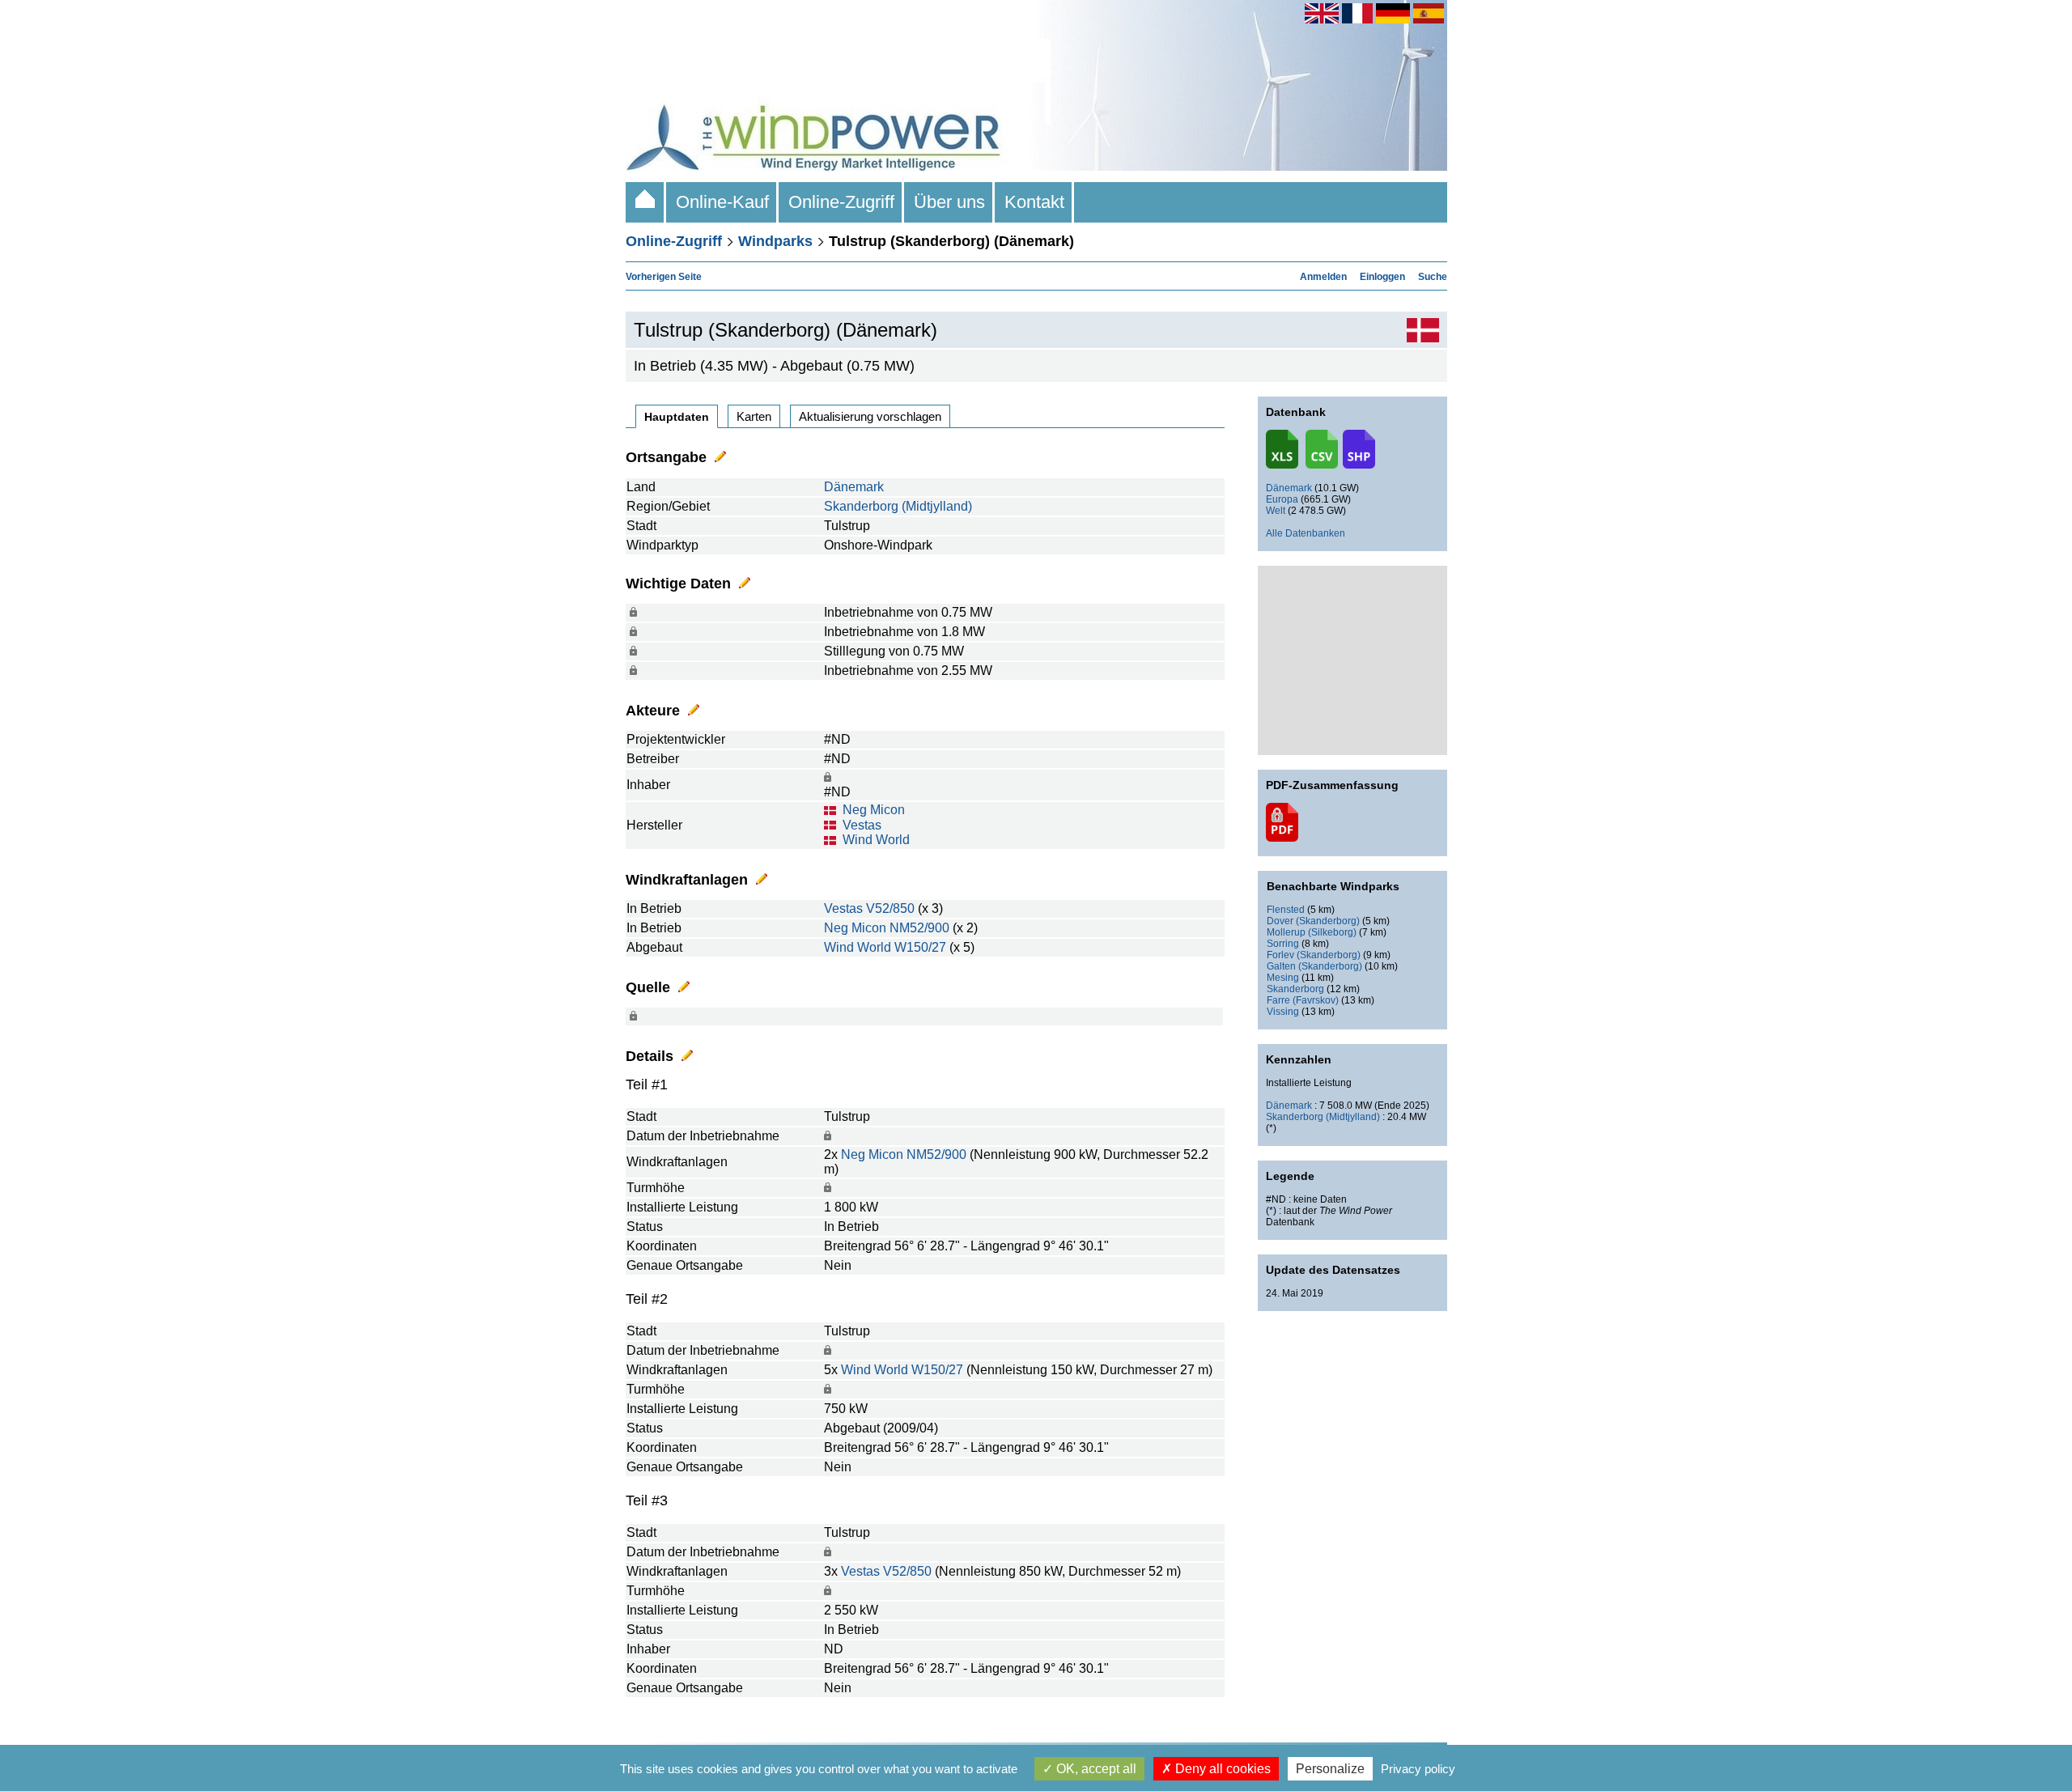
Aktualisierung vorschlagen (870, 416)
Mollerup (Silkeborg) (1312, 932)
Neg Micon (874, 810)
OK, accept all (1095, 1769)
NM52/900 (919, 928)
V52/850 (890, 908)
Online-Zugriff (841, 202)
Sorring (1283, 944)
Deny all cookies (1221, 1769)
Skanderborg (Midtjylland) (898, 506)
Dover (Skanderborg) (1313, 921)
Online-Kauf (722, 202)
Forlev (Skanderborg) (1314, 955)
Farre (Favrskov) (1303, 1000)
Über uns (949, 202)
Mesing (1283, 978)
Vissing (1283, 1012)
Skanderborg (1295, 989)
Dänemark (854, 487)
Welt (1276, 511)
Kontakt (1034, 202)
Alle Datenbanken (1306, 533)
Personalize (1330, 1769)
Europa (1282, 499)
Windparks (775, 241)
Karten (754, 416)
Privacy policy (1418, 1769)
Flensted (1286, 910)
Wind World (876, 840)
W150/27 (920, 947)
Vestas (862, 825)
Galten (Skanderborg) (1314, 966)
